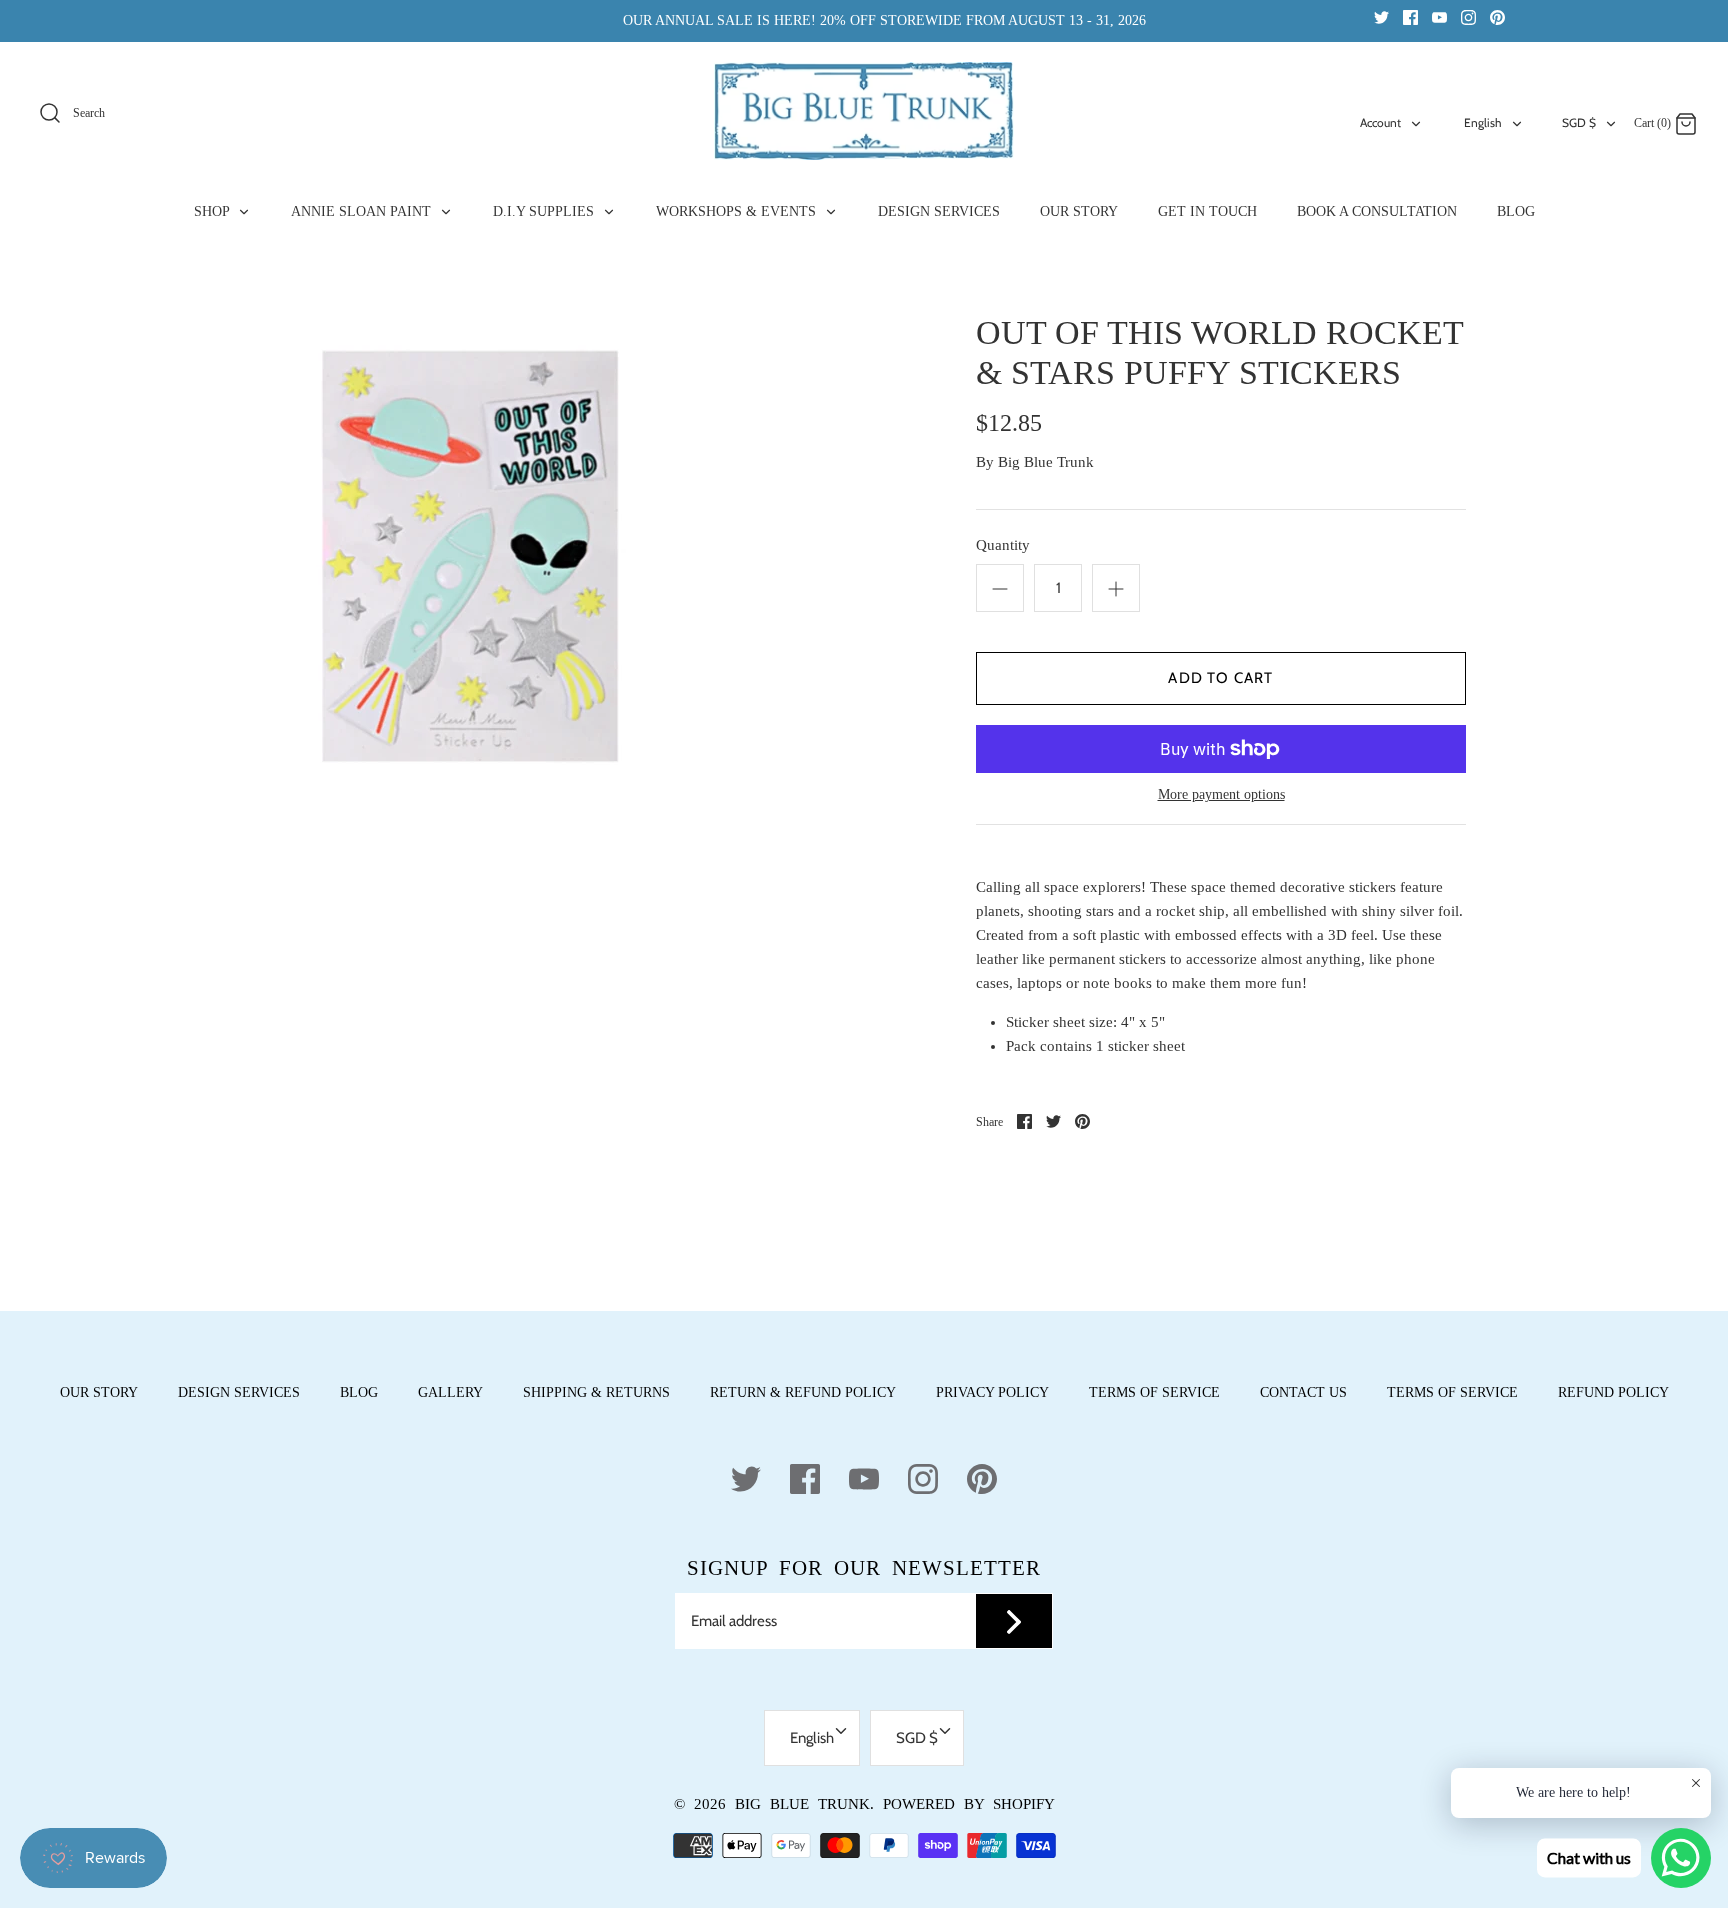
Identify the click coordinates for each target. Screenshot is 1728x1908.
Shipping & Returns (596, 1392)
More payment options (1221, 794)
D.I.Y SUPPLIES (545, 211)
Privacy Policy (992, 1392)
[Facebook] (1410, 16)
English (1483, 122)
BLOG (1516, 211)
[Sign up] (1014, 1621)
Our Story (99, 1392)
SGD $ (1579, 122)
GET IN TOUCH (1207, 211)
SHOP (213, 211)
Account (1380, 122)
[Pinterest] (1497, 16)
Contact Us (1303, 1392)
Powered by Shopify (969, 1804)
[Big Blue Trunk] (864, 111)
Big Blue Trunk (1046, 462)
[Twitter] (1381, 16)
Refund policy (1613, 1392)
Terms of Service (1154, 1392)
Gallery (450, 1392)
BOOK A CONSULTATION (1377, 211)
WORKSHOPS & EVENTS (738, 211)
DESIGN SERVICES (939, 211)
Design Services (239, 1392)
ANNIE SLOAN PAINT (363, 211)
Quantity (1003, 545)
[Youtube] (1439, 16)
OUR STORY (1079, 211)
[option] (472, 557)
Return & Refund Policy (803, 1392)
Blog (359, 1392)
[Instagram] (1468, 16)
